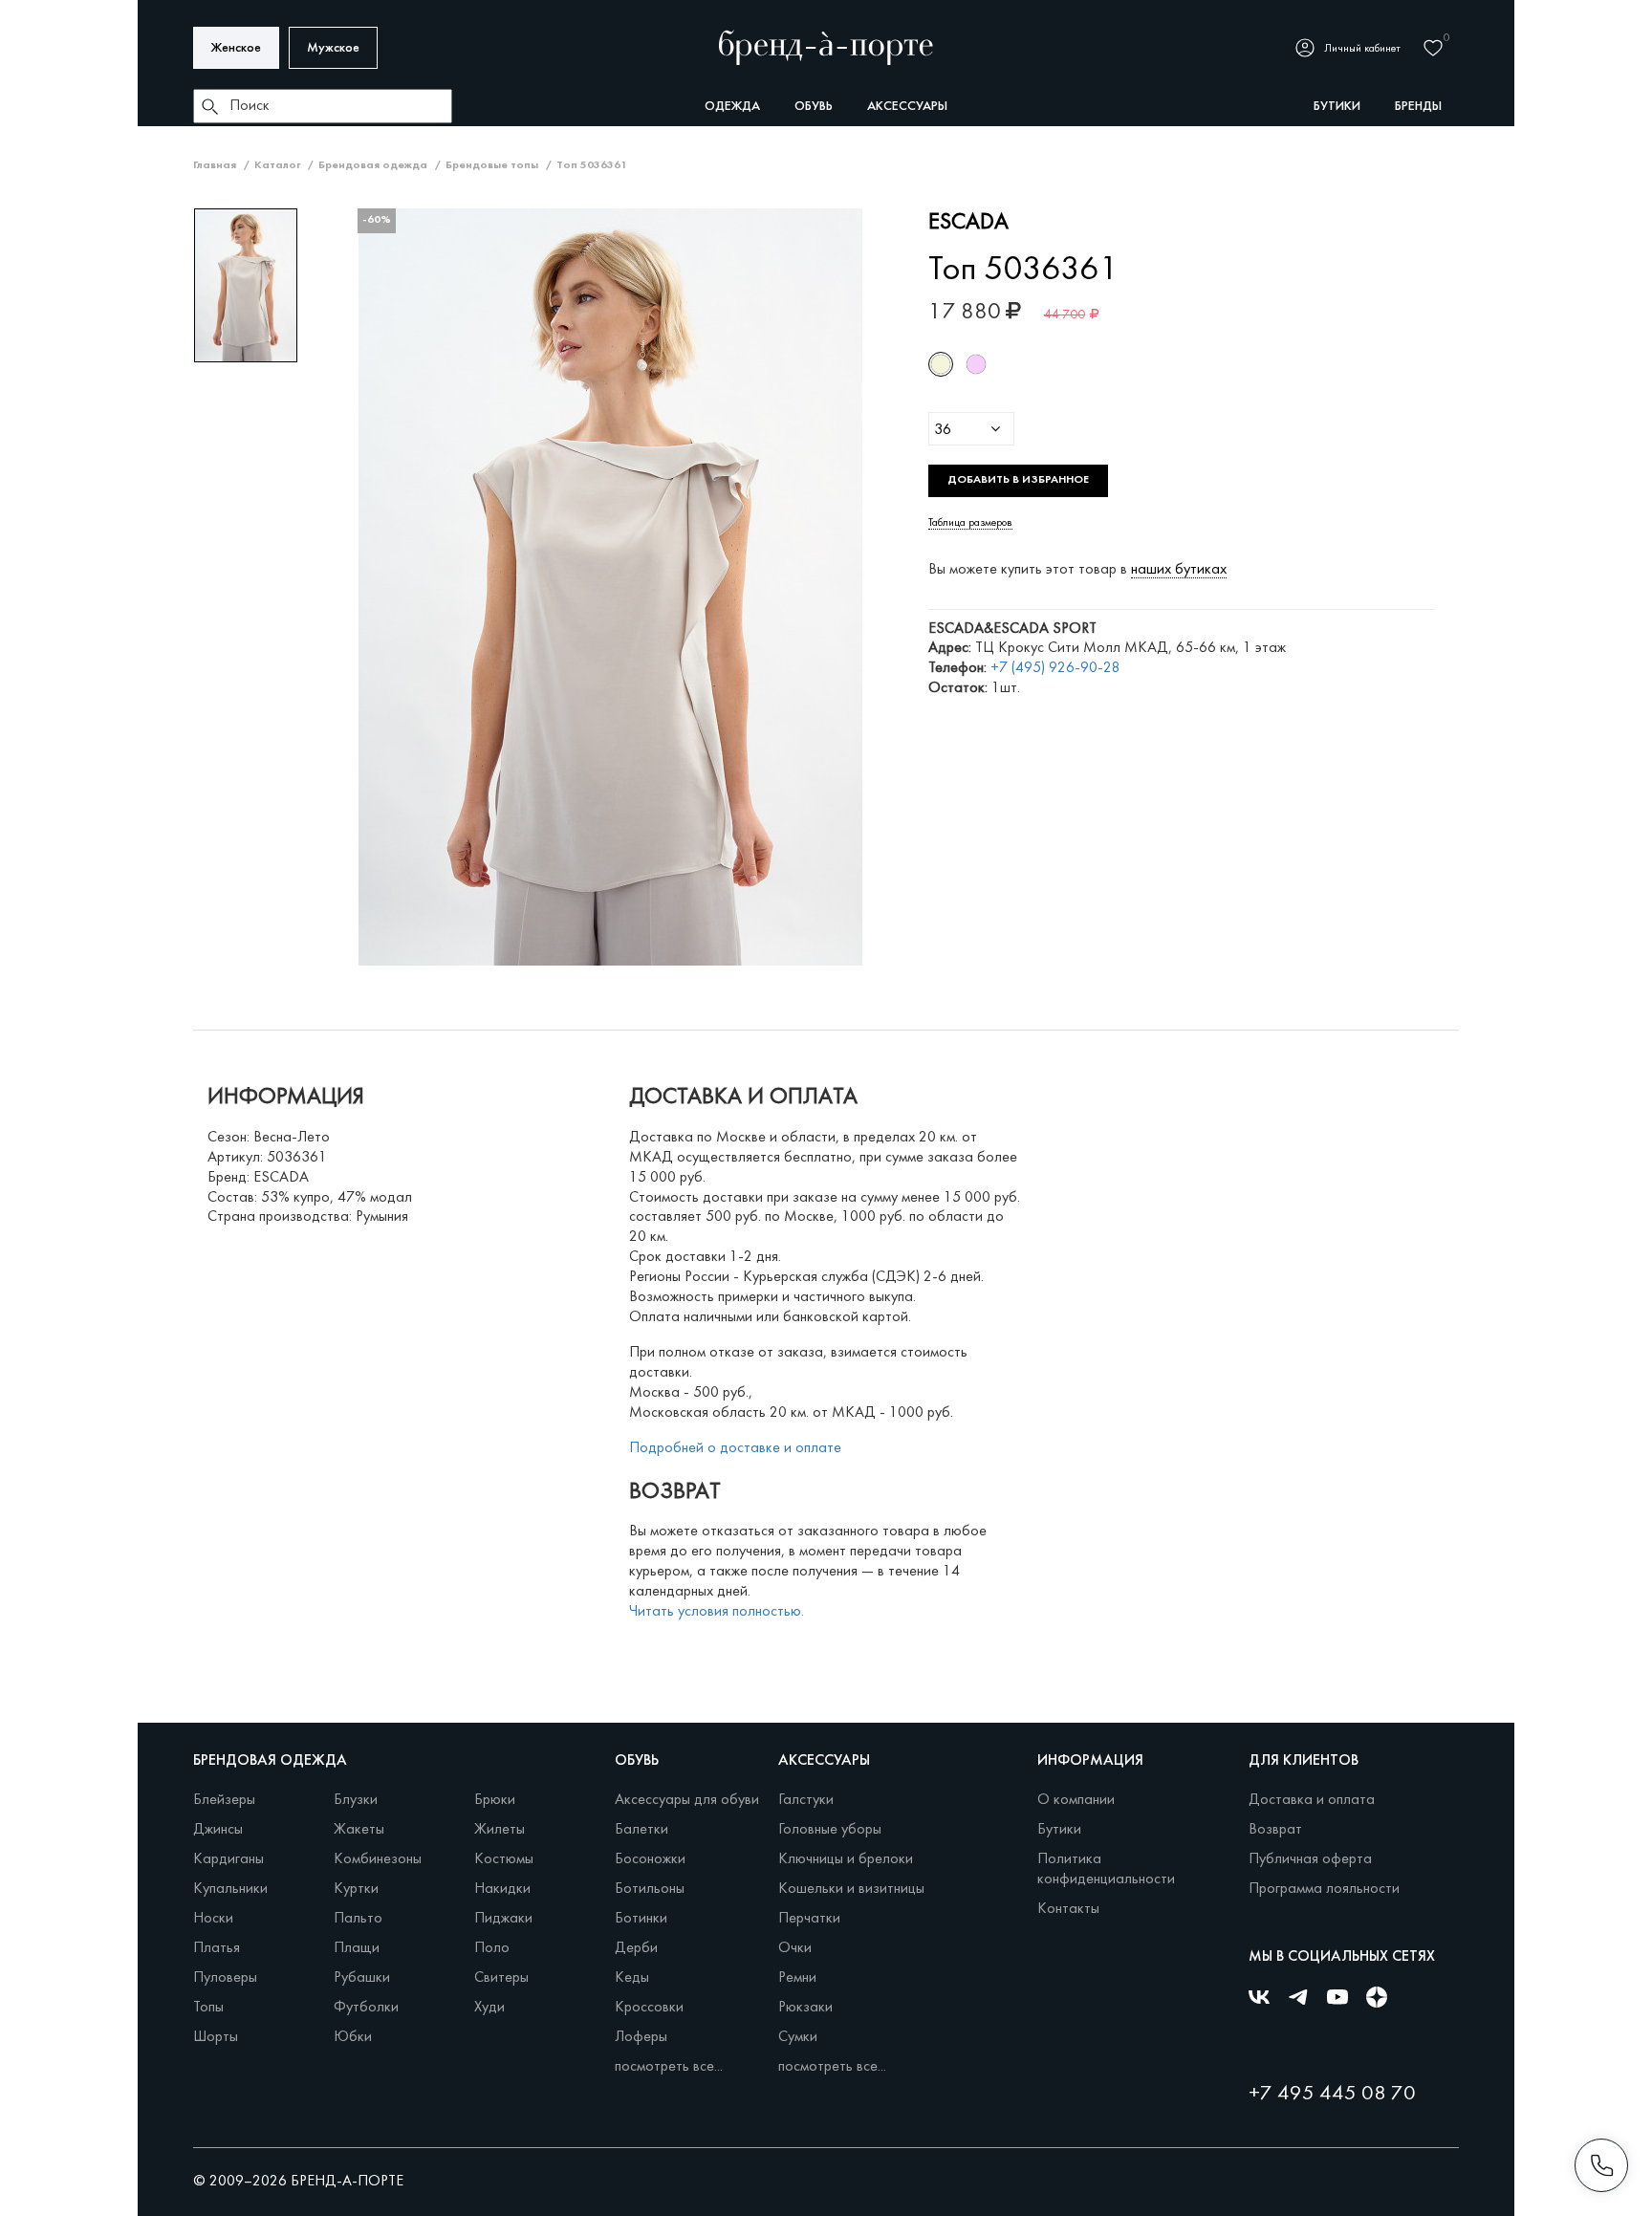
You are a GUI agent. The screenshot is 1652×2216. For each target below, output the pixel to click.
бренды (1418, 107)
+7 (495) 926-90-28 (1055, 668)
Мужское (333, 48)
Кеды (632, 1978)
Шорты (216, 2037)
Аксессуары (907, 107)
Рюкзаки (805, 2008)
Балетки (641, 1830)
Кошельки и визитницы (851, 1889)
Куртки (356, 1889)
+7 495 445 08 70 (1332, 2094)
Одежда (732, 107)
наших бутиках (1179, 570)
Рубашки (362, 1978)
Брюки (495, 1800)
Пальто (358, 1919)
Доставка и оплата (1312, 1800)
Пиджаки (503, 1919)
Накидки (502, 1889)
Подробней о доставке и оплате (735, 1448)
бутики (1337, 107)
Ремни (797, 1978)
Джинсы (218, 1830)
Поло (492, 1948)
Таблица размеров (970, 523)
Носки (213, 1919)
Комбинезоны (378, 1859)
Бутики (1059, 1830)
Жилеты (500, 1830)
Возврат (1275, 1830)
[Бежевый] (941, 364)
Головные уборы (830, 1830)
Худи (489, 2008)
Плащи (357, 1948)
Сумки (798, 2037)
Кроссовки (649, 2008)
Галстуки (806, 1800)
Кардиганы (228, 1859)
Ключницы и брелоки (846, 1859)
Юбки (353, 2037)
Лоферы (641, 2037)
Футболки (366, 2008)
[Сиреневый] (976, 364)
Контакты (1068, 1909)
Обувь (814, 107)
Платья (217, 1948)
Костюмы (504, 1859)
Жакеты (359, 1830)
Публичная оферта (1310, 1859)
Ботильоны (650, 1889)
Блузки (356, 1800)
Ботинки (641, 1919)
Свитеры (501, 1978)
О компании (1076, 1800)
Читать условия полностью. (717, 1612)
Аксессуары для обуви (687, 1800)
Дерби (636, 1948)
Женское (236, 48)
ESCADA (968, 223)
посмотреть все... (669, 2067)
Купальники (230, 1889)
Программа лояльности (1324, 1889)
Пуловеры (225, 1978)
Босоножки (650, 1859)
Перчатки (809, 1919)
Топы (208, 2008)
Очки (795, 1948)
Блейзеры (224, 1800)
